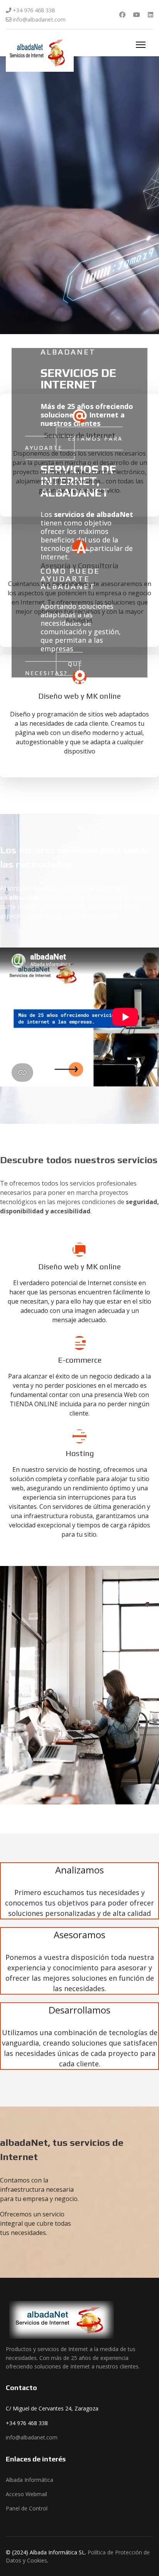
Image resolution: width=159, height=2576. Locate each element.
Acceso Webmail (26, 2494)
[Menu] (141, 45)
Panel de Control (27, 2508)
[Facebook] (122, 15)
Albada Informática (30, 2480)
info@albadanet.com (39, 19)
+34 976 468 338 (34, 10)
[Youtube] (137, 15)
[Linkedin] (151, 15)
